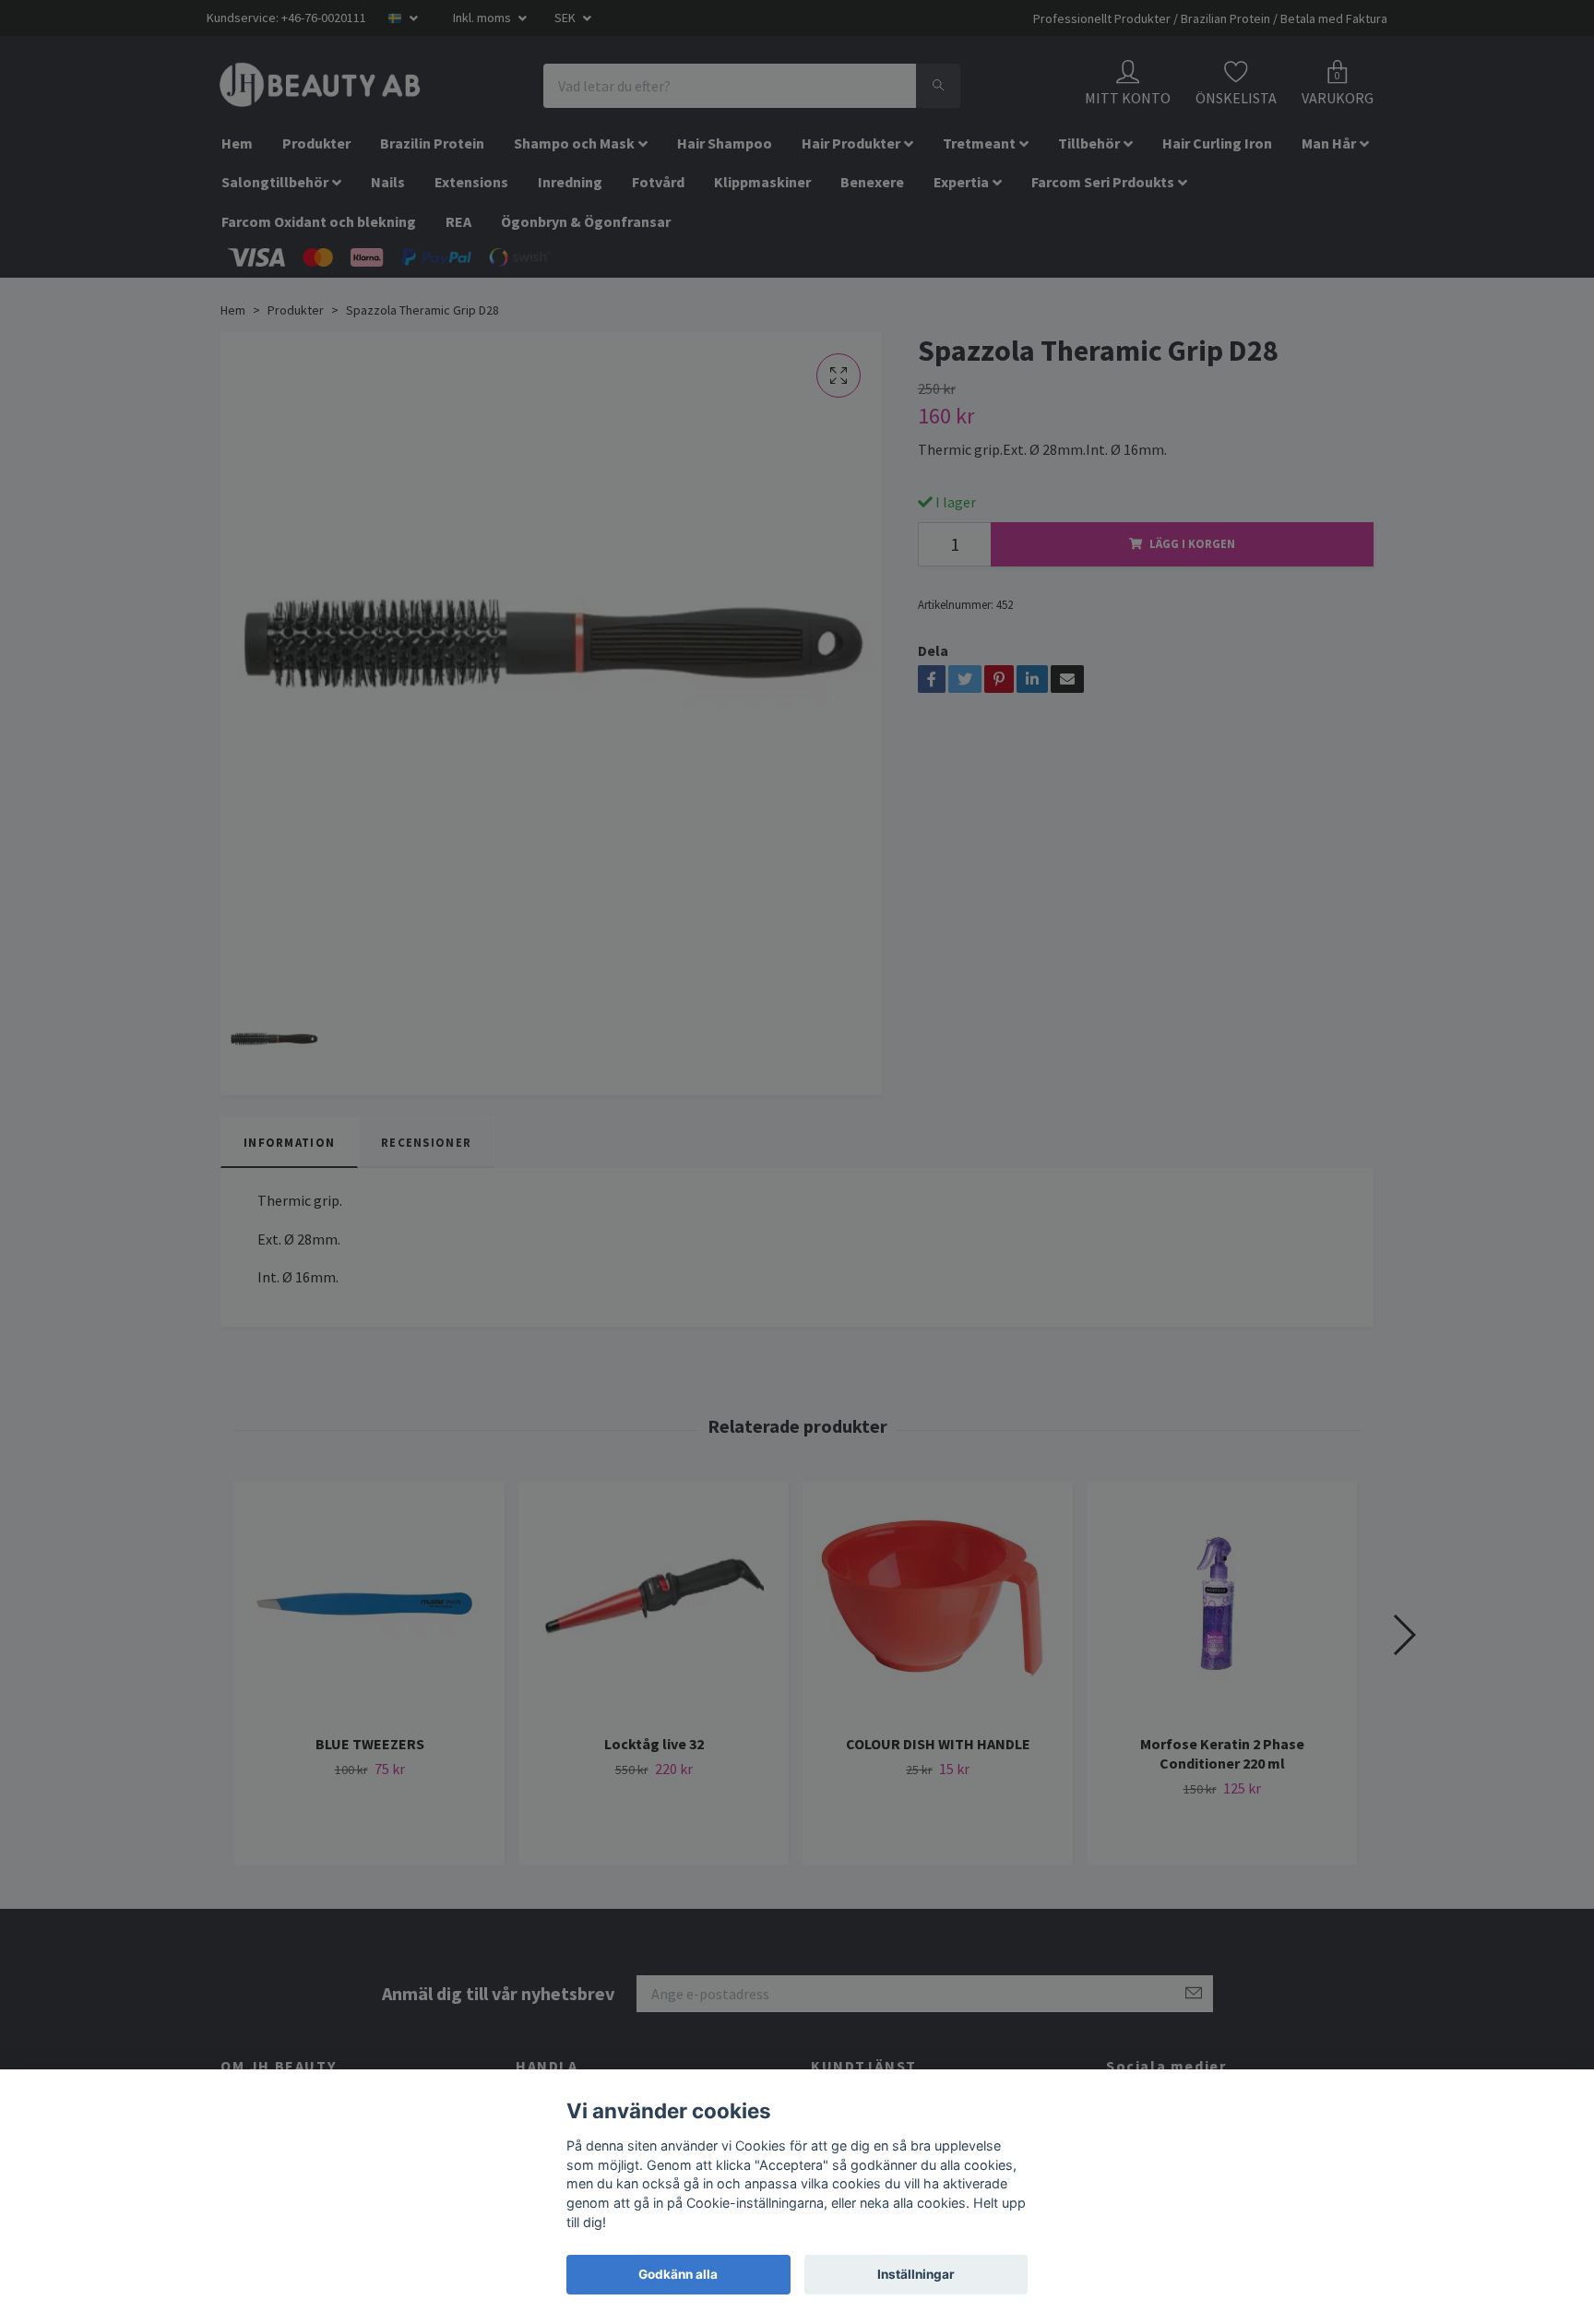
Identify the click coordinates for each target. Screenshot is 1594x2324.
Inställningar (916, 2274)
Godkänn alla (678, 2274)
